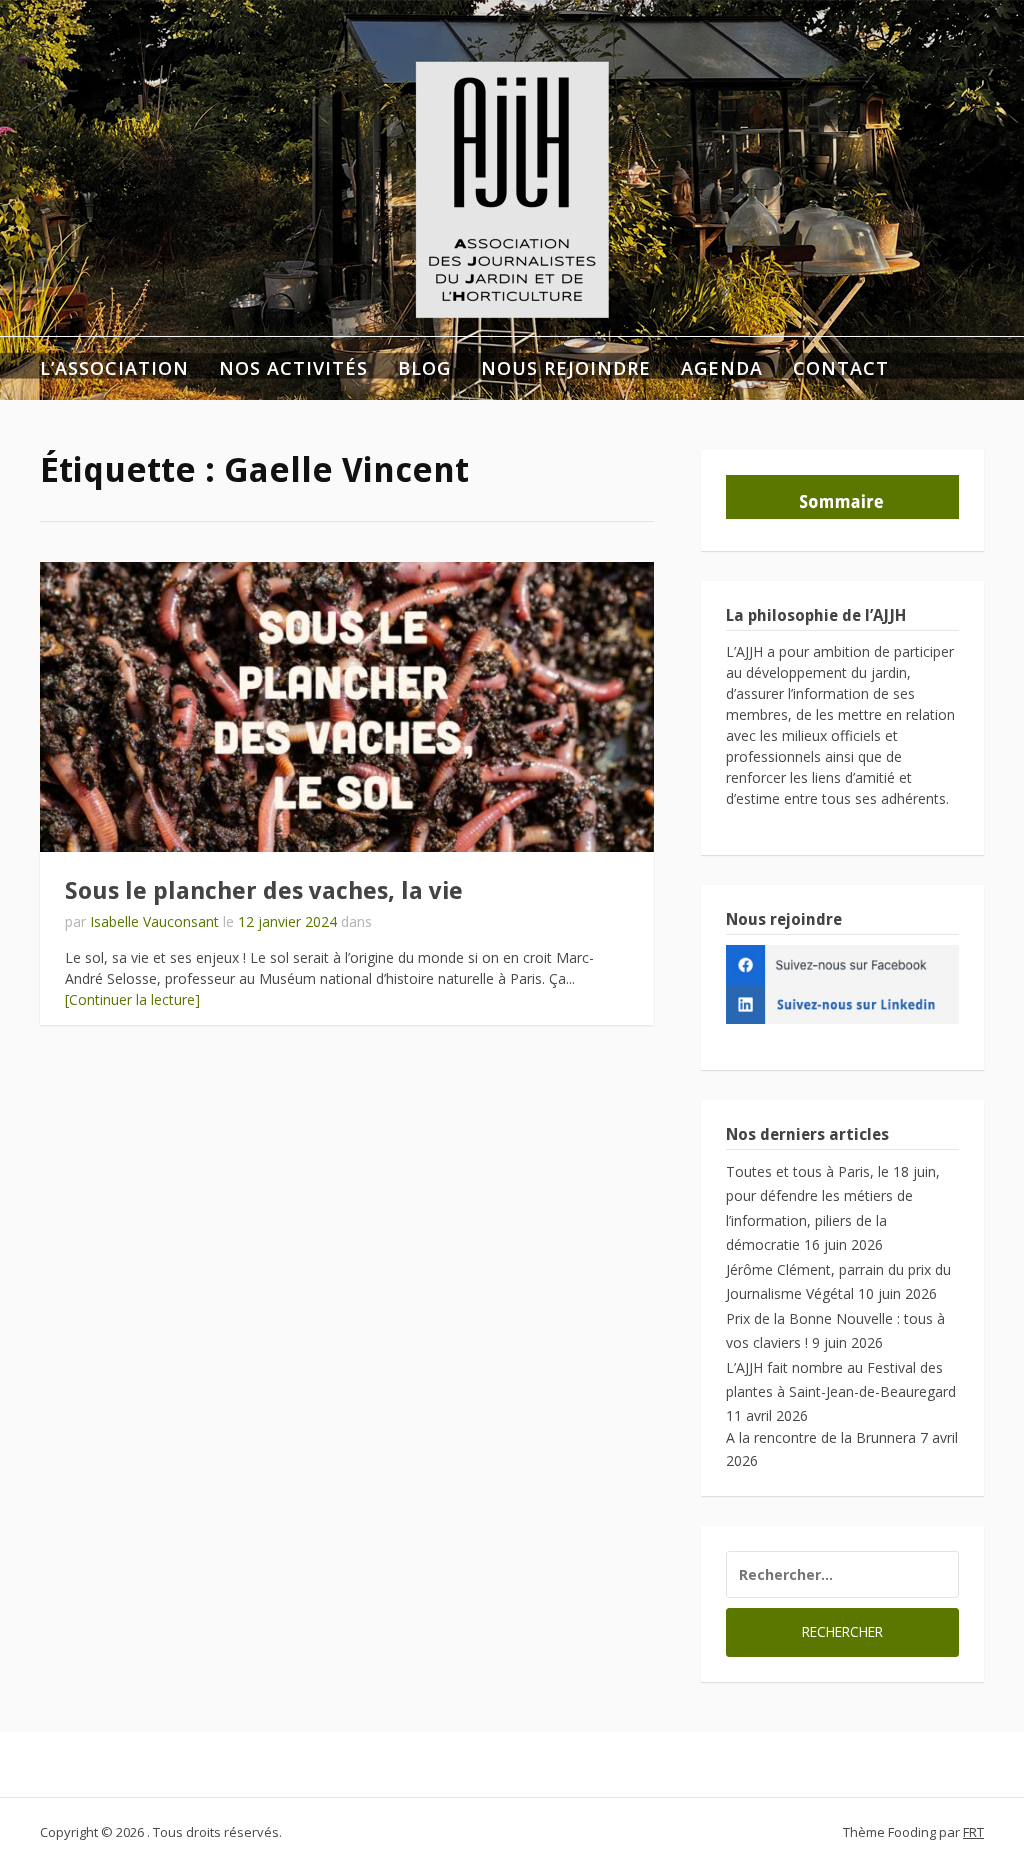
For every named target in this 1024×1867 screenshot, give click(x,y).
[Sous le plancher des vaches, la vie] (347, 707)
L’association (114, 368)
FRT (973, 1832)
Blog (424, 368)
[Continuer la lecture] (132, 999)
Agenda (722, 368)
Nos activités (293, 368)
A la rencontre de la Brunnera (821, 1437)
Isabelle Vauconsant (154, 921)
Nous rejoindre (566, 368)
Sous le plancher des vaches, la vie (264, 891)
